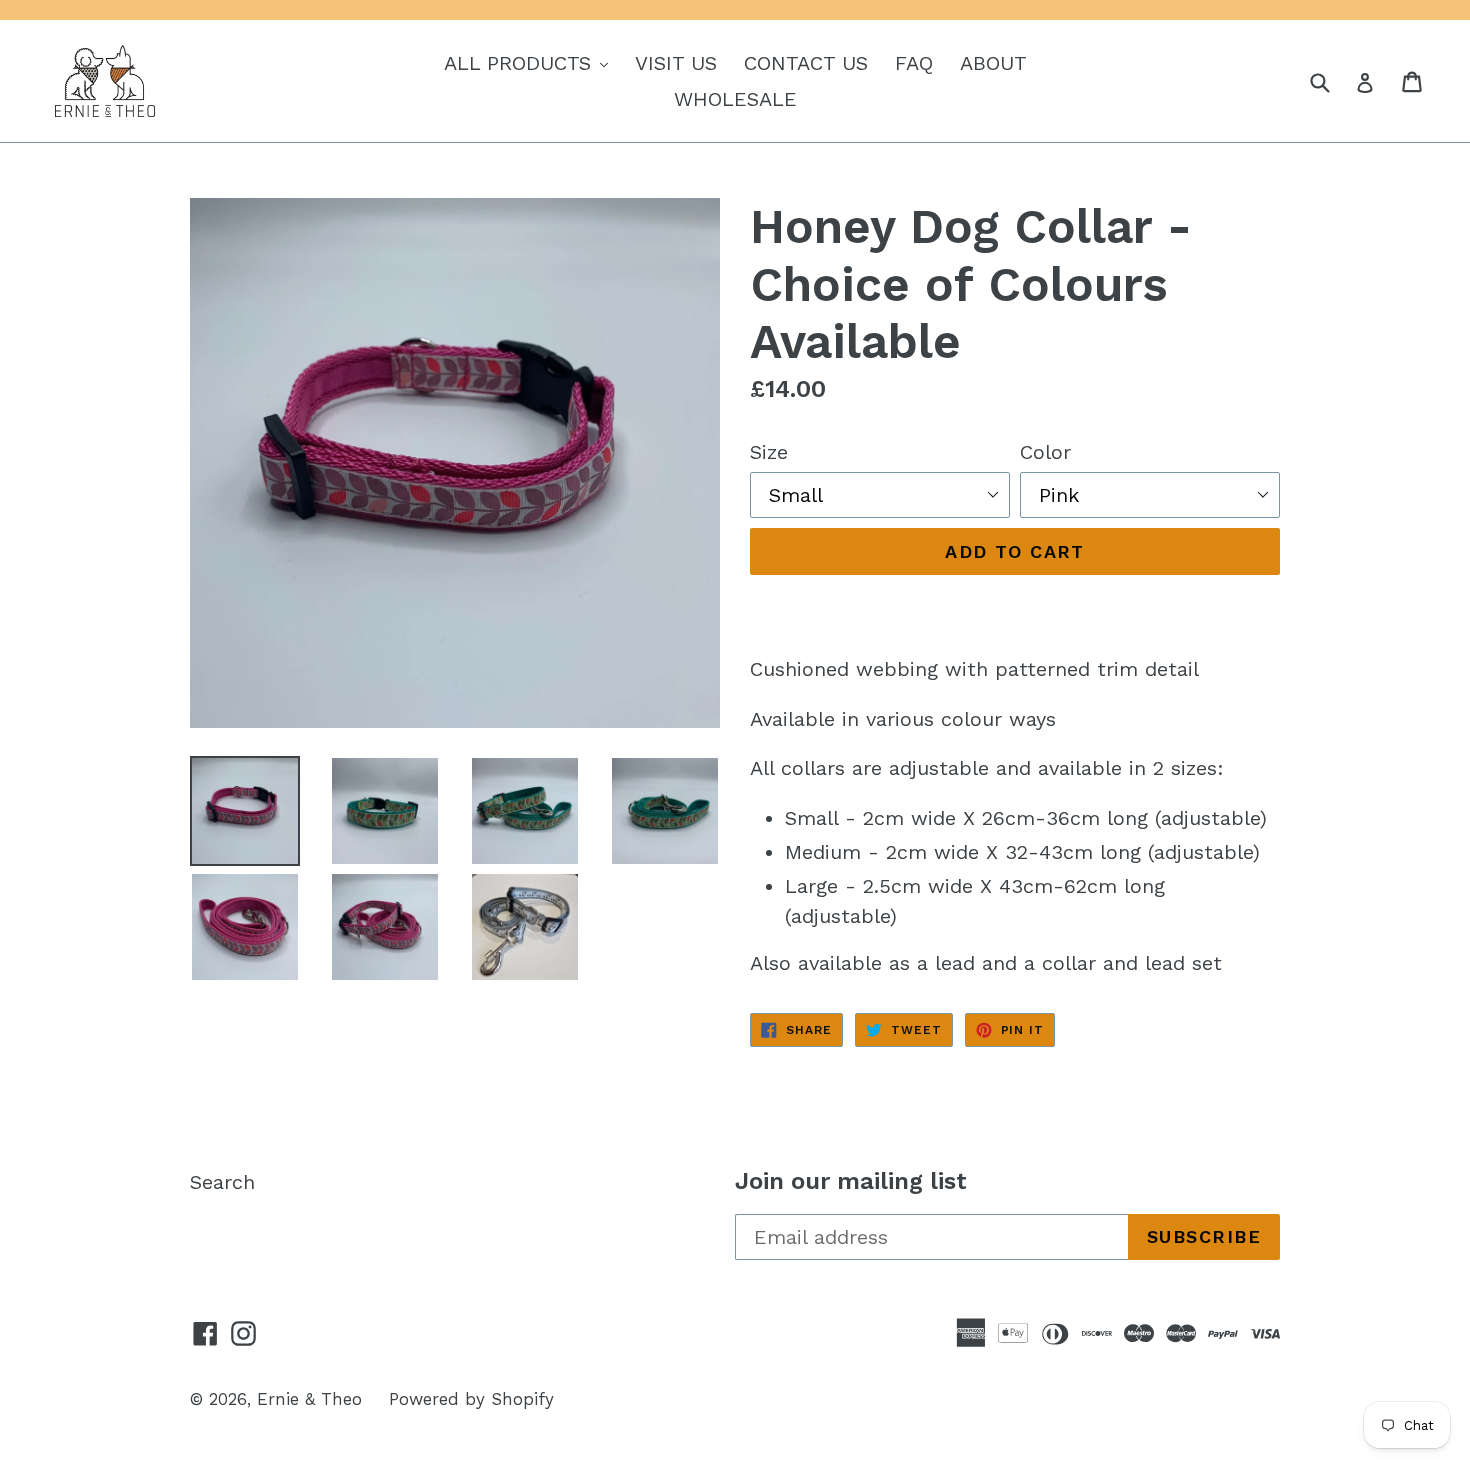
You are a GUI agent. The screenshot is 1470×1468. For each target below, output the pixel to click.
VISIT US (676, 63)
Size (769, 452)
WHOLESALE (735, 99)
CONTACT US (806, 63)
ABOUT (993, 63)
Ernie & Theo (309, 1399)
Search (222, 1182)
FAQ (914, 63)
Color (1045, 452)
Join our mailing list (851, 1181)
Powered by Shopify (471, 1399)
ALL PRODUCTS (531, 62)
